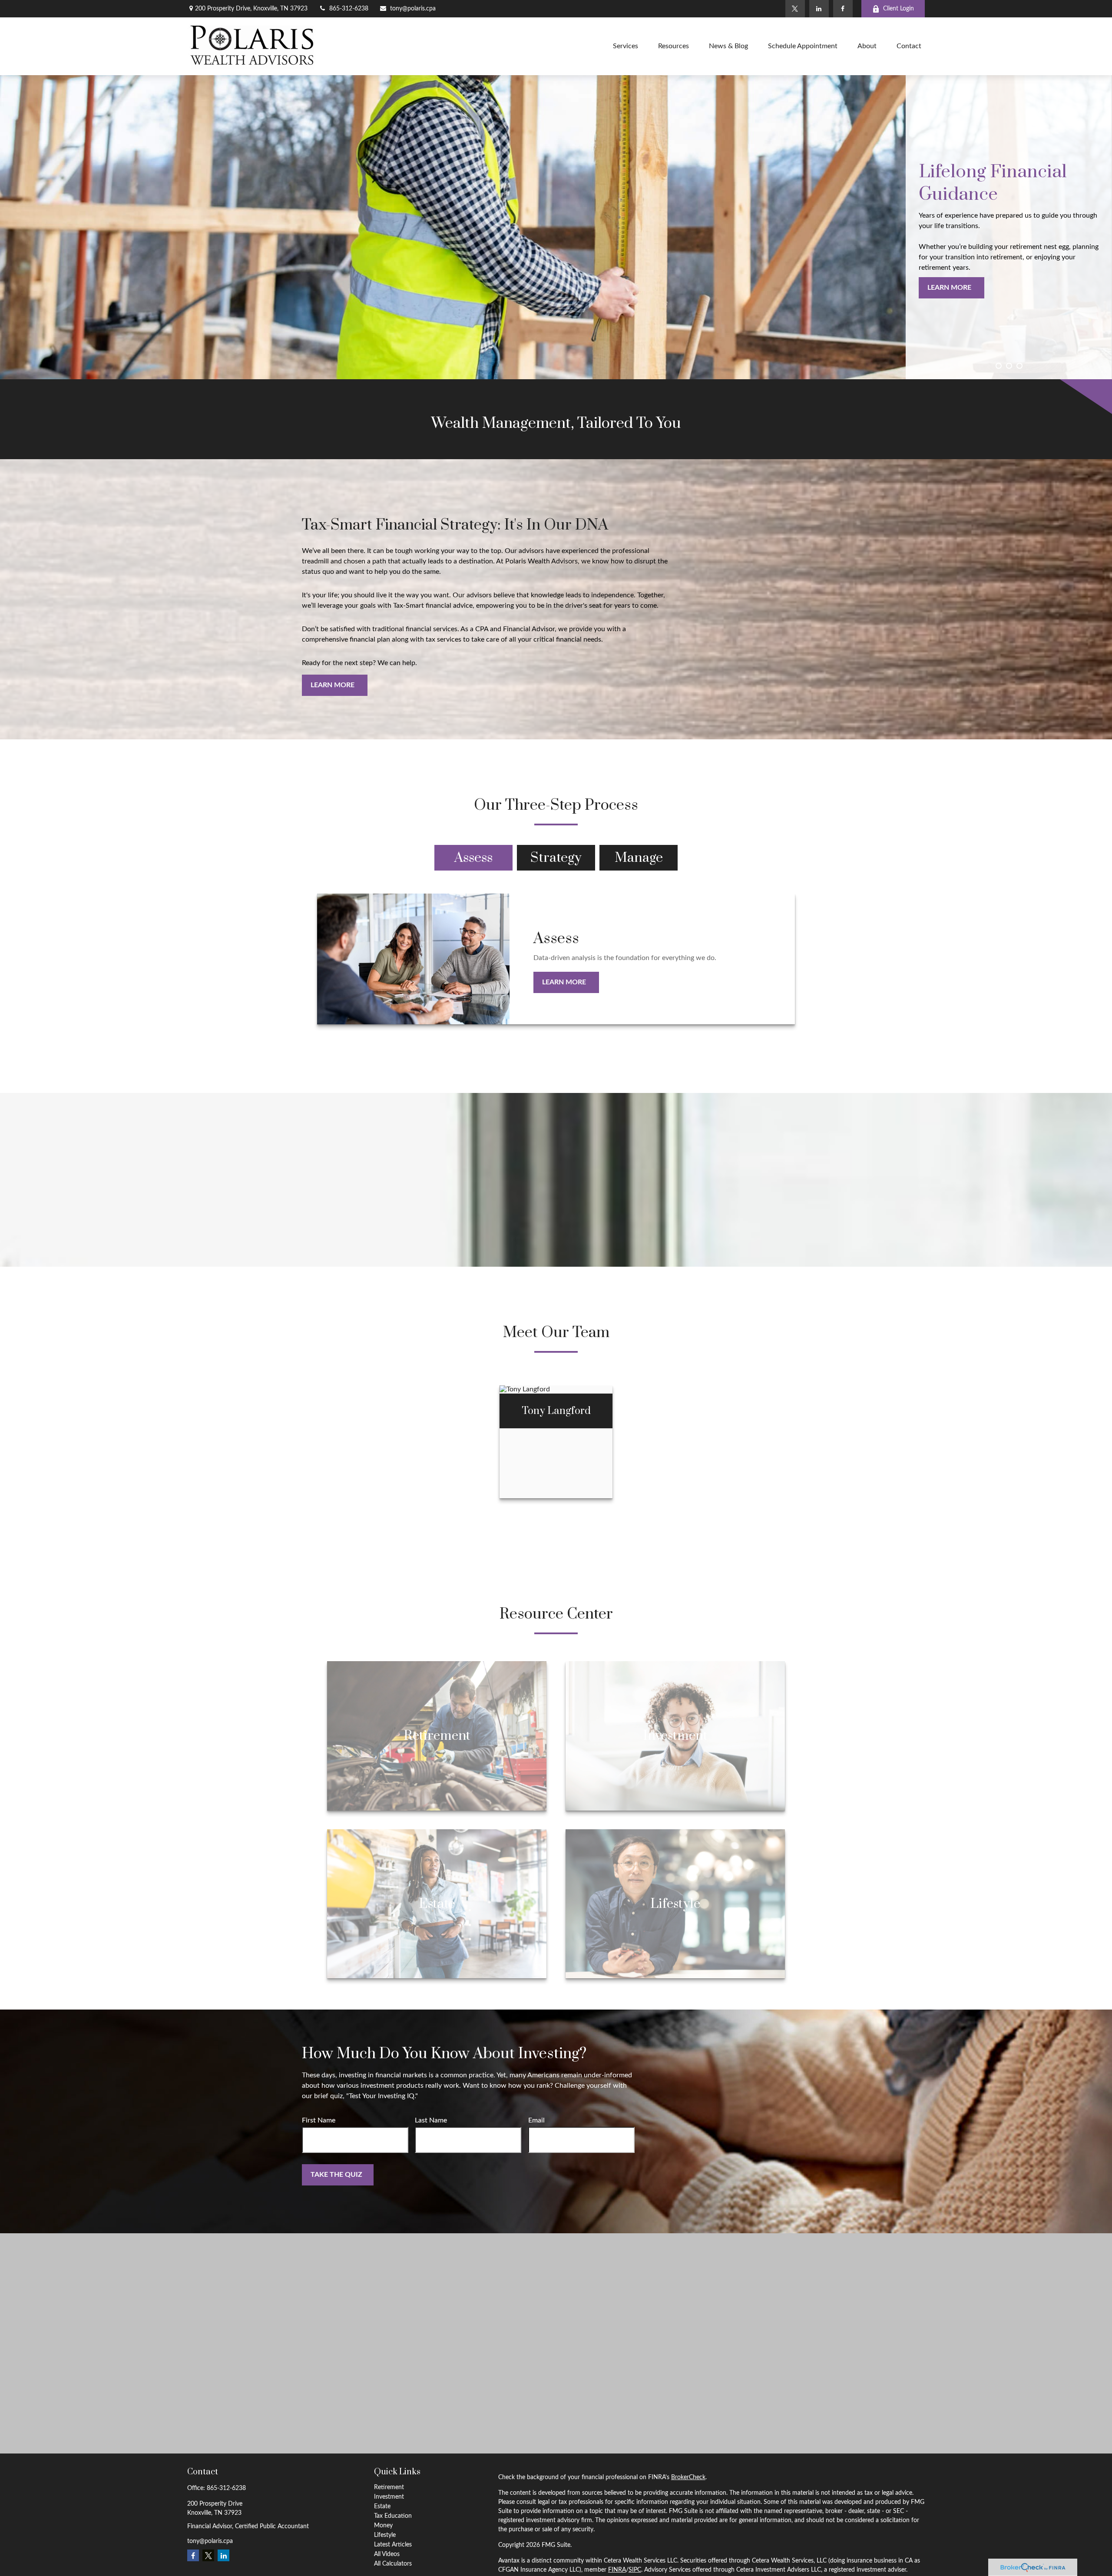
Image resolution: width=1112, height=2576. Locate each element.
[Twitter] (795, 9)
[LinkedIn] (819, 9)
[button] (625, 46)
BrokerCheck (688, 2477)
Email (536, 2120)
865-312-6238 (349, 9)
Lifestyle (385, 2535)
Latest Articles (393, 2545)
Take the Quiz (336, 2175)
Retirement (389, 2487)
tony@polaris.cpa (413, 9)
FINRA (617, 2570)
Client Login (899, 9)
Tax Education (393, 2516)
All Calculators (393, 2564)
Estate (382, 2506)
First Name (319, 2120)
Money (383, 2526)
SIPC (635, 2570)
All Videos (387, 2554)
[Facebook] (843, 9)
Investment (389, 2497)
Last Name (431, 2120)
